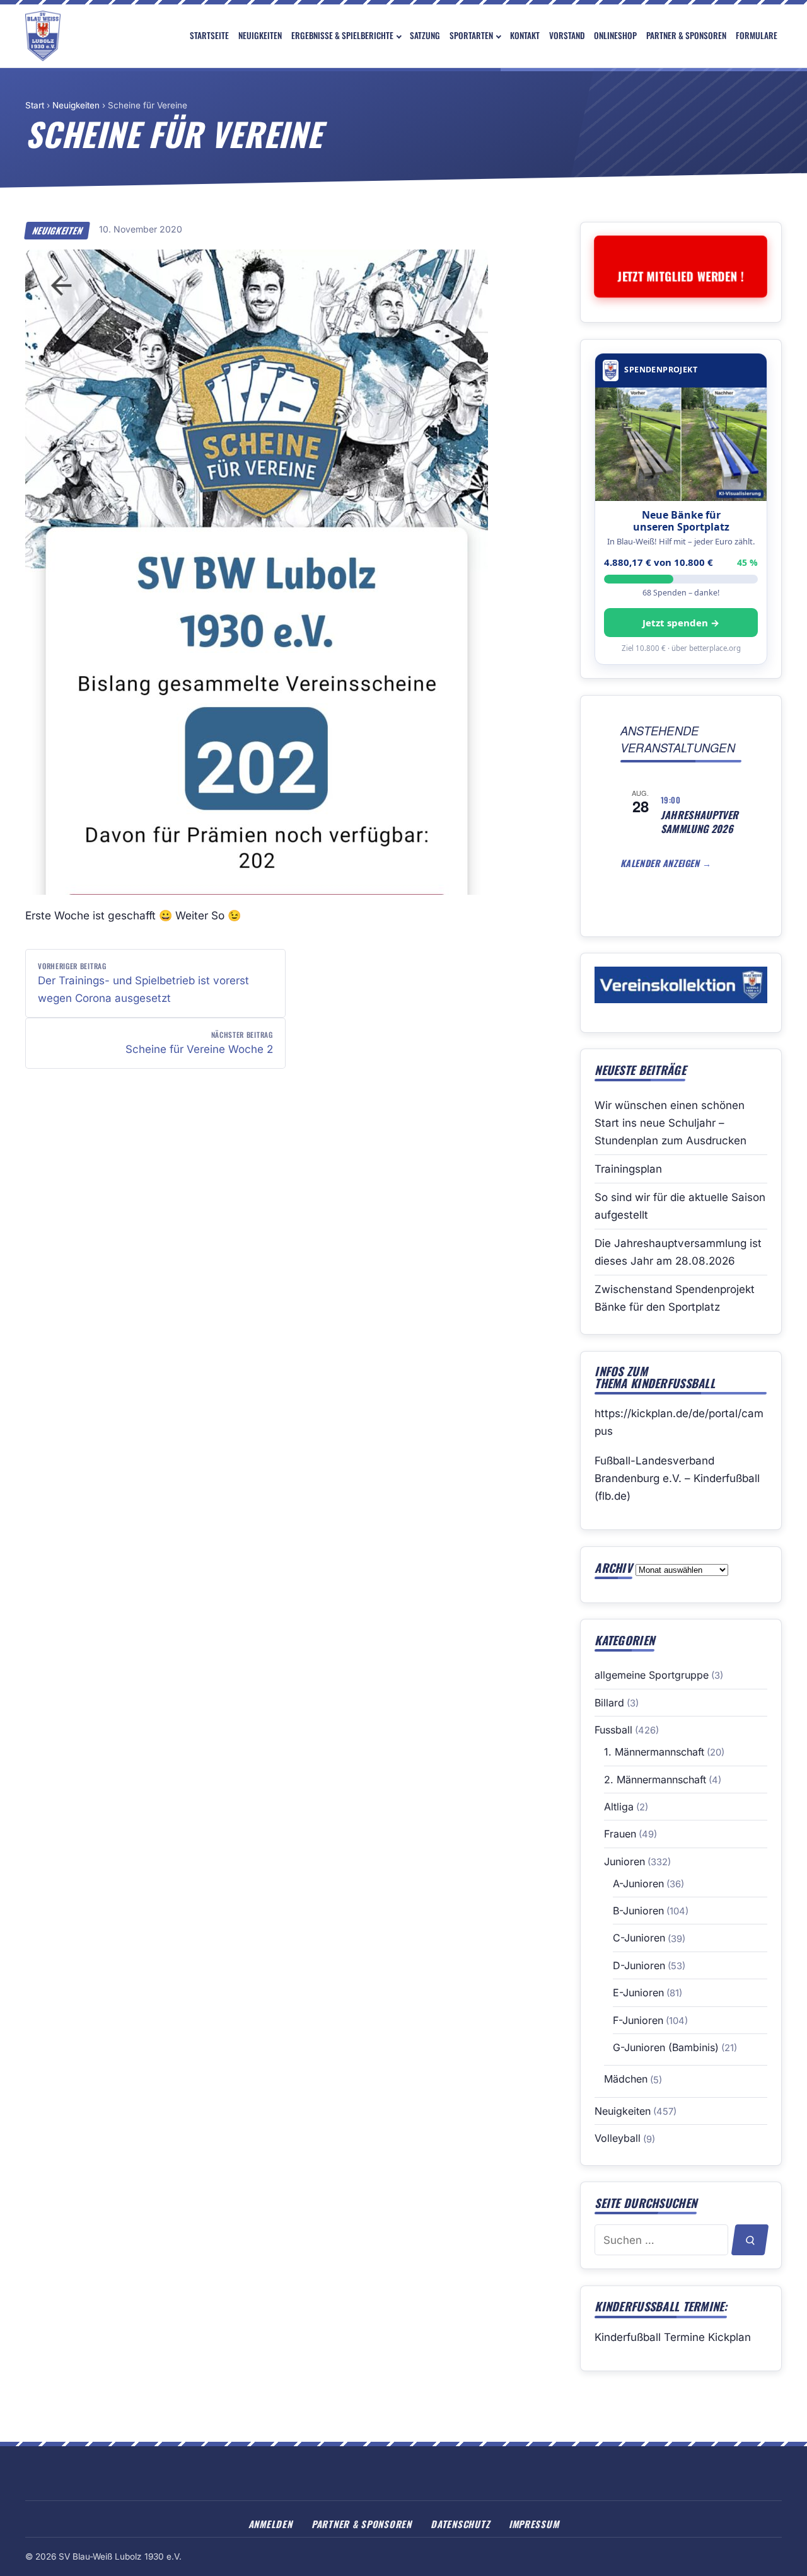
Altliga (619, 1807)
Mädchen (626, 2079)
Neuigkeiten (260, 35)
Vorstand (567, 35)
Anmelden (270, 2524)
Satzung (425, 35)
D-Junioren (639, 1965)
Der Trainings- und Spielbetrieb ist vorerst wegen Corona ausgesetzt (143, 982)
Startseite (209, 35)
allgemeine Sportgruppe (652, 1675)
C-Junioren (639, 1938)
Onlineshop (615, 35)
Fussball (613, 1730)
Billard (609, 1703)
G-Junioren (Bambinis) (666, 2047)
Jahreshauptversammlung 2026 (700, 822)
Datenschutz (460, 2524)
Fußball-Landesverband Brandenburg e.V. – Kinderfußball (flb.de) (677, 1478)
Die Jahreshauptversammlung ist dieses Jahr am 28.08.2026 (678, 1252)
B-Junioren (638, 1911)
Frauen (620, 1834)
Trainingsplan (628, 1169)
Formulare (757, 35)
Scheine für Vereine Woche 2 (199, 1042)
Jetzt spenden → (681, 623)
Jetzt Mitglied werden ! (681, 276)
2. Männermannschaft (655, 1780)
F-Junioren (638, 2020)
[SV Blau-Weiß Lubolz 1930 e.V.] (43, 36)
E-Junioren (638, 1992)
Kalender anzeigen (661, 863)
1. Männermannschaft (654, 1752)
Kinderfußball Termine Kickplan (673, 2337)
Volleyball (618, 2138)
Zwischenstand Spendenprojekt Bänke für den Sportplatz (675, 1298)
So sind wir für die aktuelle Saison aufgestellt (680, 1206)
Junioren (624, 1861)
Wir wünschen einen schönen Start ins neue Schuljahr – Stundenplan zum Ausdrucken (671, 1123)
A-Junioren (638, 1883)
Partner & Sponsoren (686, 35)
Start (35, 105)
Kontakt (525, 35)
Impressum (534, 2524)
